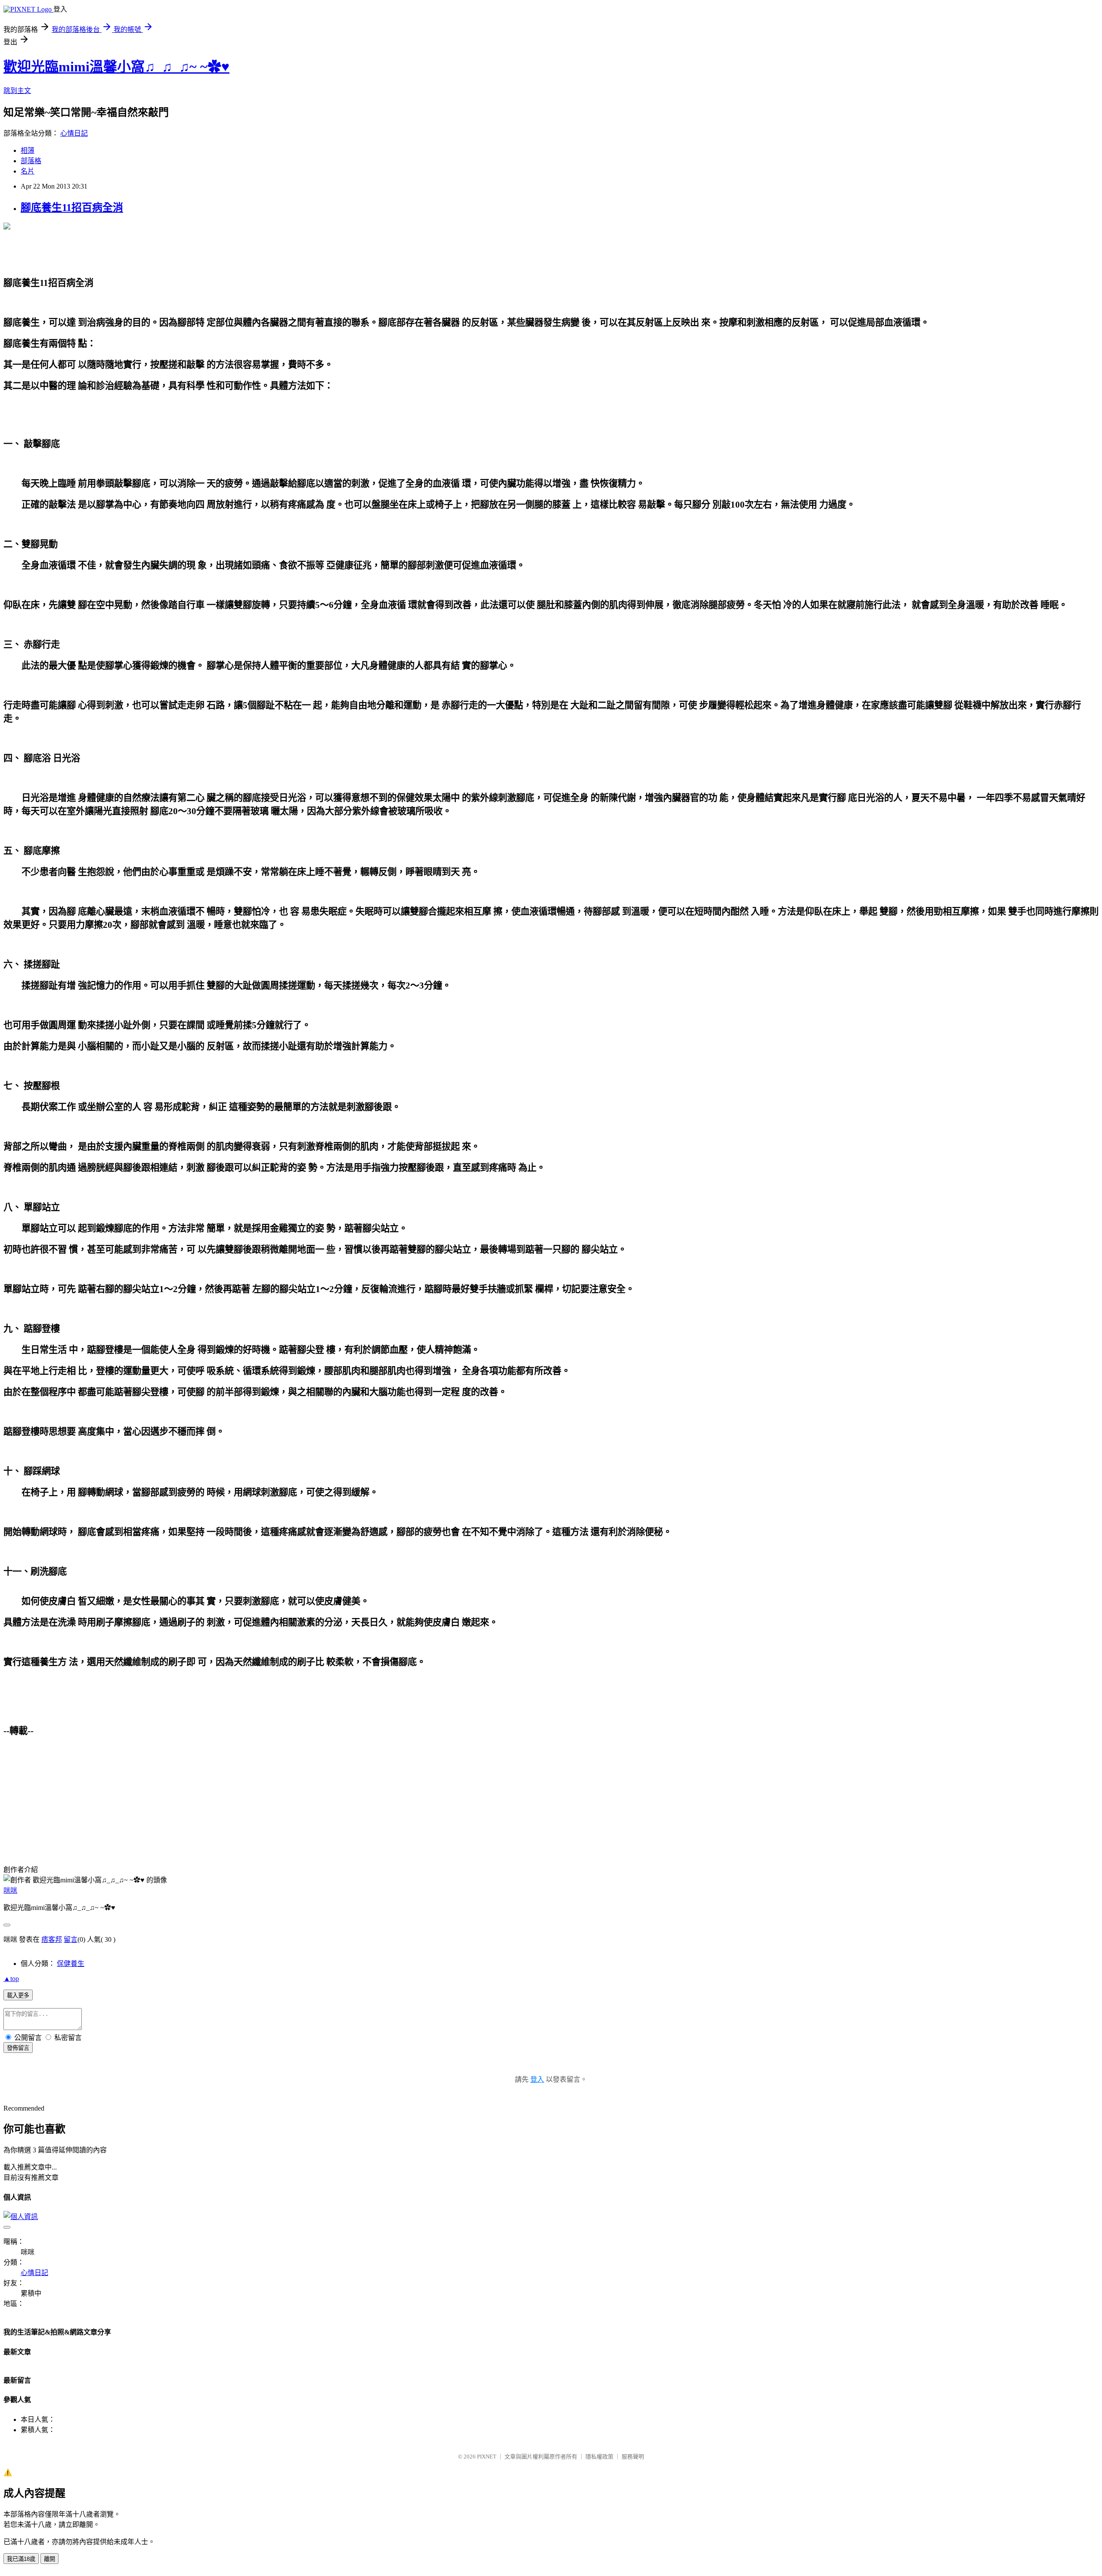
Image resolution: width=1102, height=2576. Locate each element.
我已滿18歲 (21, 2559)
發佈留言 (18, 2048)
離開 (50, 2559)
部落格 (31, 161)
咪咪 (10, 1890)
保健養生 (71, 1964)
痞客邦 (52, 1939)
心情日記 (74, 133)
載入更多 (18, 1995)
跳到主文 (17, 91)
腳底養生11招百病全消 (72, 208)
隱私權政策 (599, 2457)
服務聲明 (633, 2457)
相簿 (28, 150)
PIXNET (487, 2457)
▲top (11, 1979)
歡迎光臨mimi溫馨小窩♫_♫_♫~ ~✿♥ (116, 67)
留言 (71, 1939)
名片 (28, 171)
